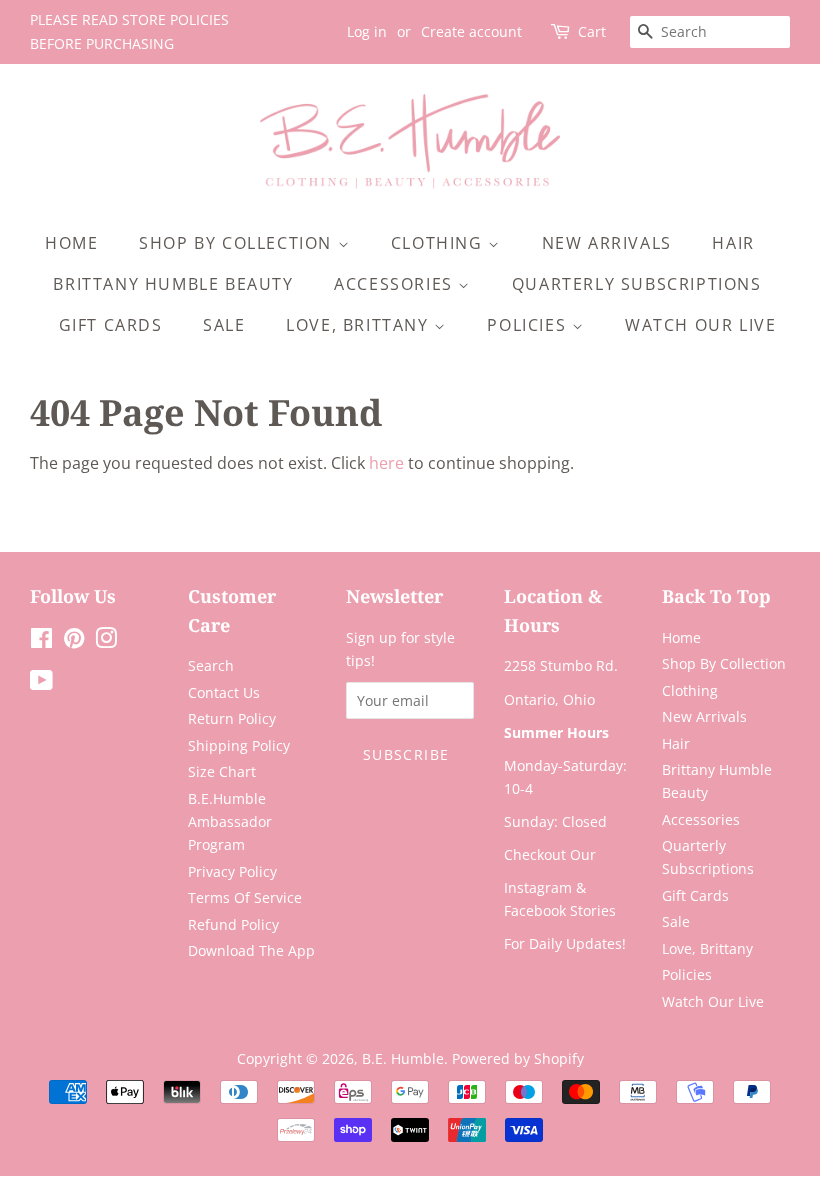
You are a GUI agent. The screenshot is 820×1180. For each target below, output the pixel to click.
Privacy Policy (232, 871)
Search (211, 665)
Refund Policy (233, 924)
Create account (471, 31)
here (386, 463)
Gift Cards (111, 325)
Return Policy (232, 718)
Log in (367, 31)
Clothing (439, 243)
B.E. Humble (403, 1058)
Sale (224, 325)
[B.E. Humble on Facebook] (41, 641)
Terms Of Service (245, 897)
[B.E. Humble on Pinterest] (74, 641)
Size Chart (222, 771)
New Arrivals (607, 243)
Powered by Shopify (518, 1058)
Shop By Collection (238, 243)
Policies (529, 325)
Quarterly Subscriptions (637, 284)
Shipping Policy (239, 745)
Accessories (396, 284)
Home (71, 243)
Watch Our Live (700, 325)
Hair (733, 243)
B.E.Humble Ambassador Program (230, 821)
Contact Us (224, 692)
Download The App (251, 950)
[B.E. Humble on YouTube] (41, 683)
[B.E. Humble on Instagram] (106, 641)
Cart (592, 31)
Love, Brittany (360, 325)
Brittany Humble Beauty (173, 284)
